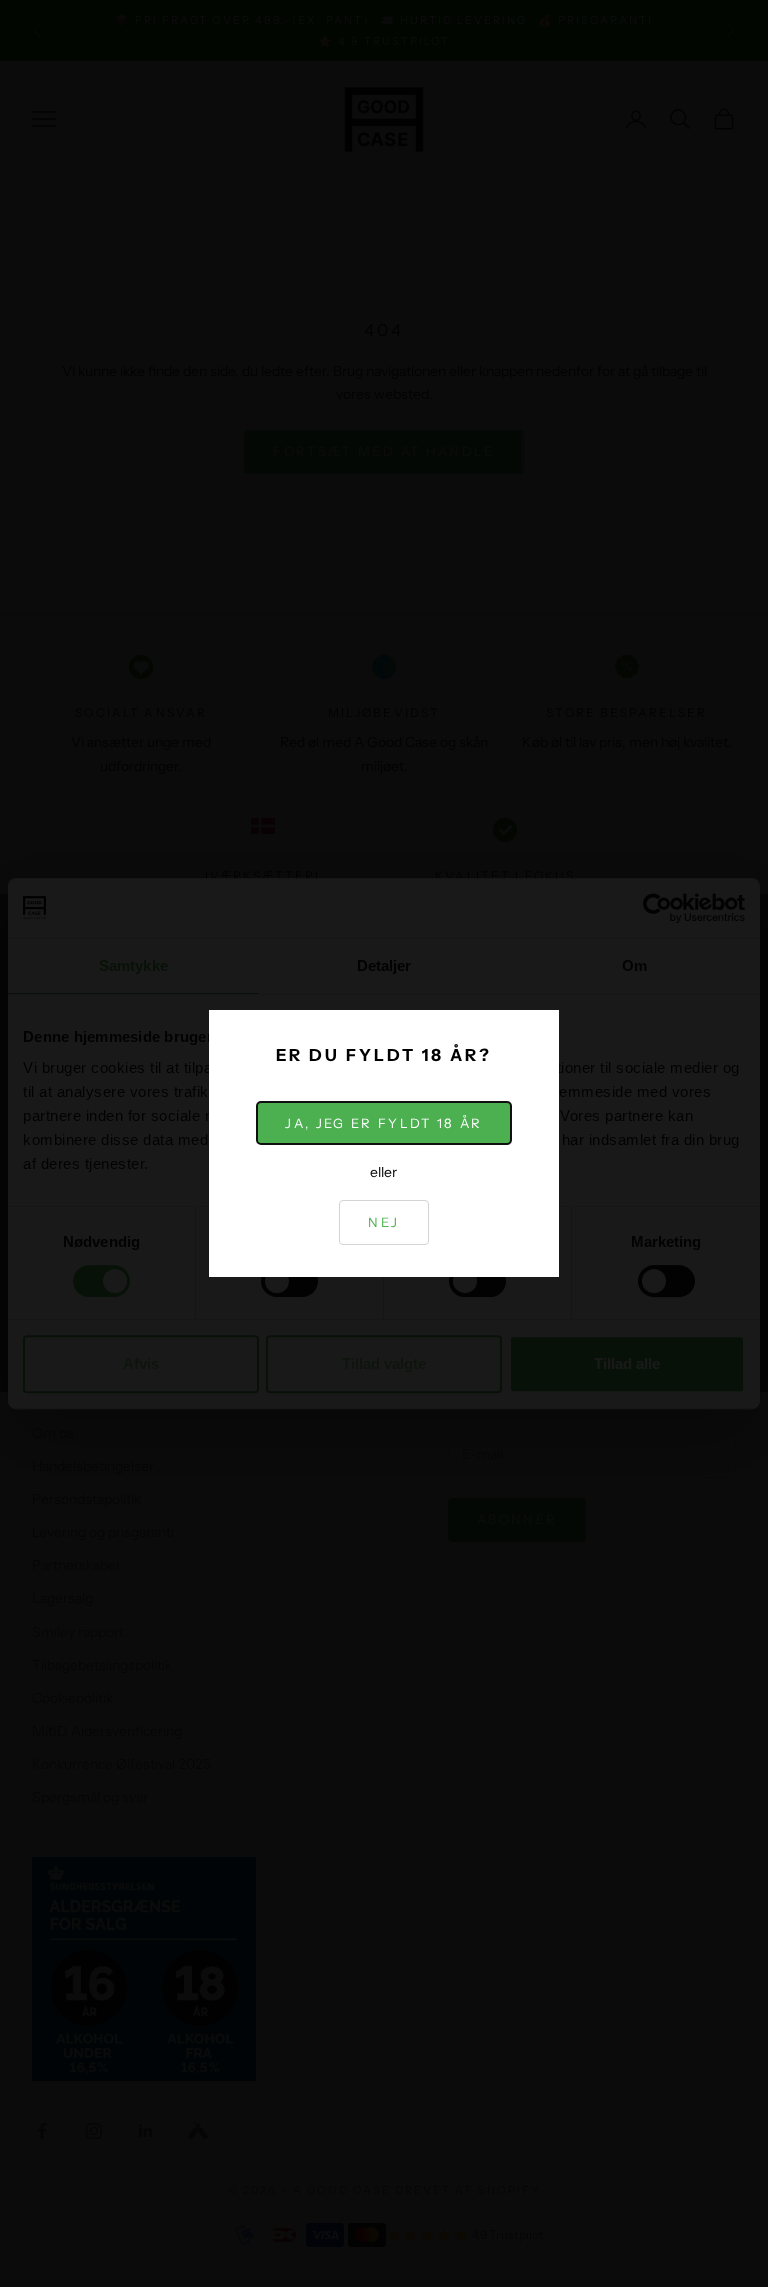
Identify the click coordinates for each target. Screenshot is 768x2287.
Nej (383, 1222)
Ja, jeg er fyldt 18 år (383, 1123)
